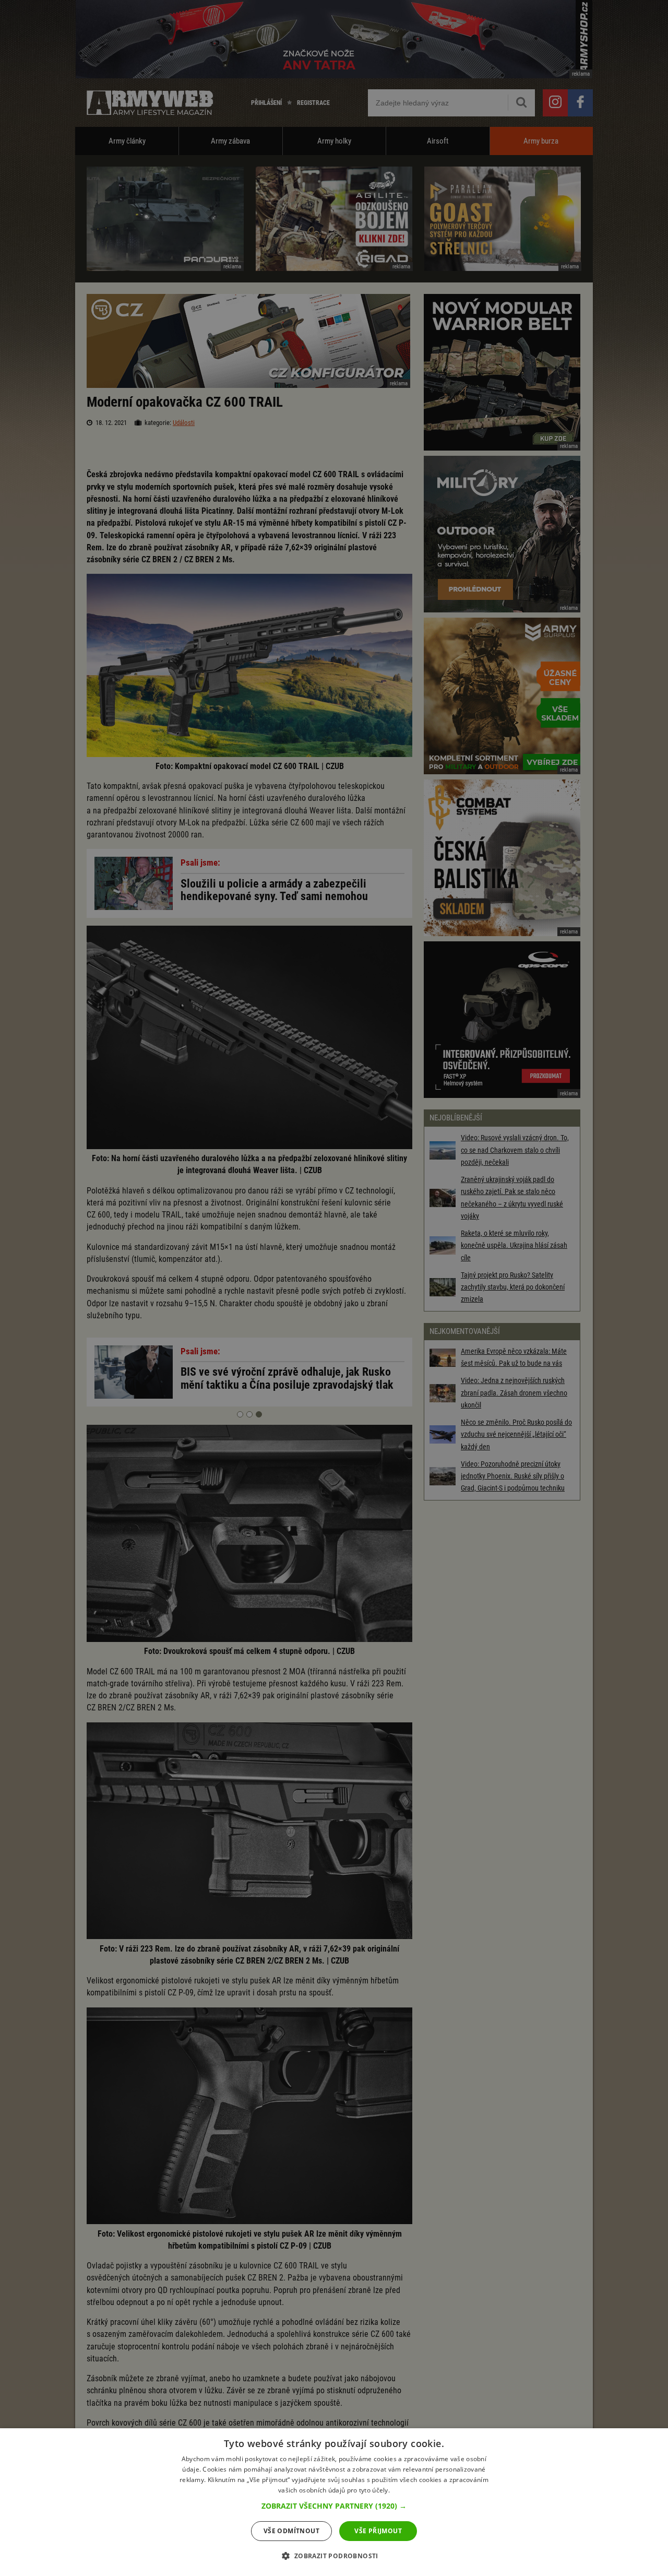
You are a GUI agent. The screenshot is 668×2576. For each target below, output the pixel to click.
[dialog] (334, 2502)
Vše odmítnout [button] (291, 2531)
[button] (334, 2506)
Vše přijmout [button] (378, 2531)
